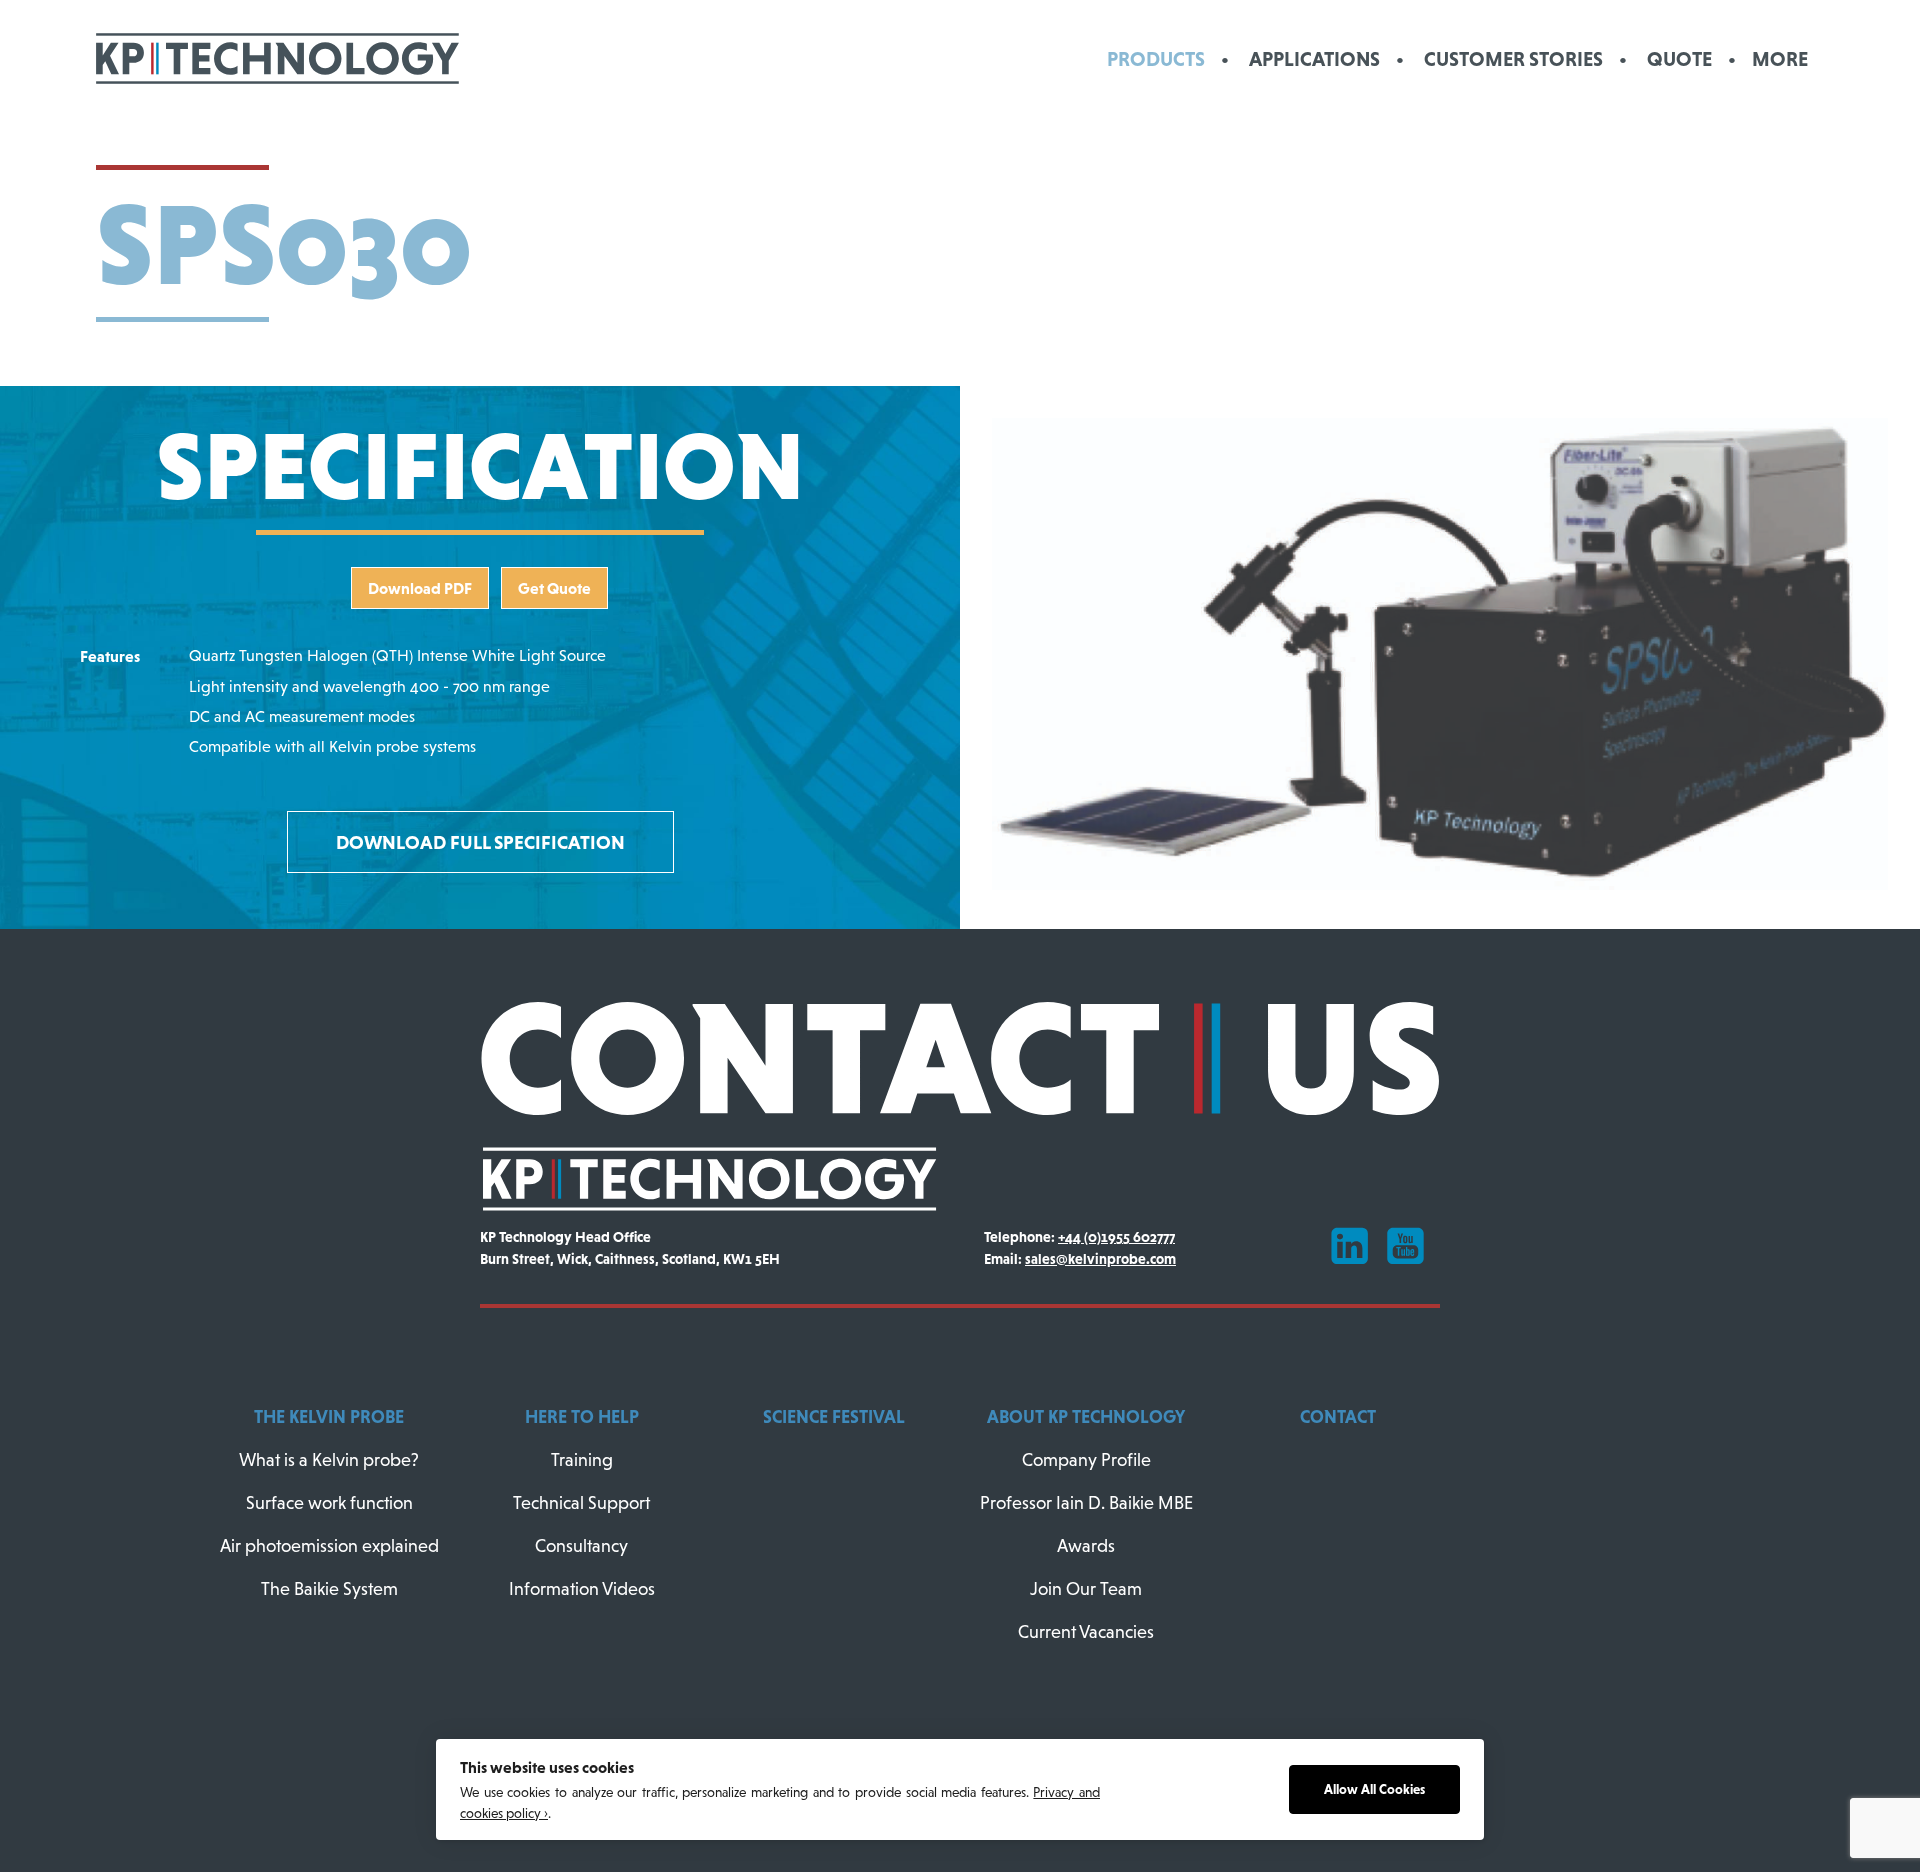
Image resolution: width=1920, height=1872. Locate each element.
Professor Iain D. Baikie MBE (1086, 1503)
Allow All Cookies (1374, 1789)
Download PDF (420, 588)
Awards (1086, 1546)
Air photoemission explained (329, 1546)
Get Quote (554, 588)
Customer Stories (1513, 58)
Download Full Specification (480, 842)
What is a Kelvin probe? (329, 1460)
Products (1156, 58)
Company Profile (1086, 1460)
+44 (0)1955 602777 (1116, 1237)
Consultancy (581, 1546)
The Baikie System (329, 1589)
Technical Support (581, 1503)
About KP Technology (1086, 1417)
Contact (1338, 1417)
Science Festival (834, 1417)
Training (582, 1460)
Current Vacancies (1086, 1632)
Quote (1679, 58)
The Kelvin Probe (329, 1417)
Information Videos (582, 1589)
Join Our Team (1086, 1589)
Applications (1314, 58)
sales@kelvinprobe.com (1100, 1259)
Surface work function (329, 1503)
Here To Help (582, 1417)
